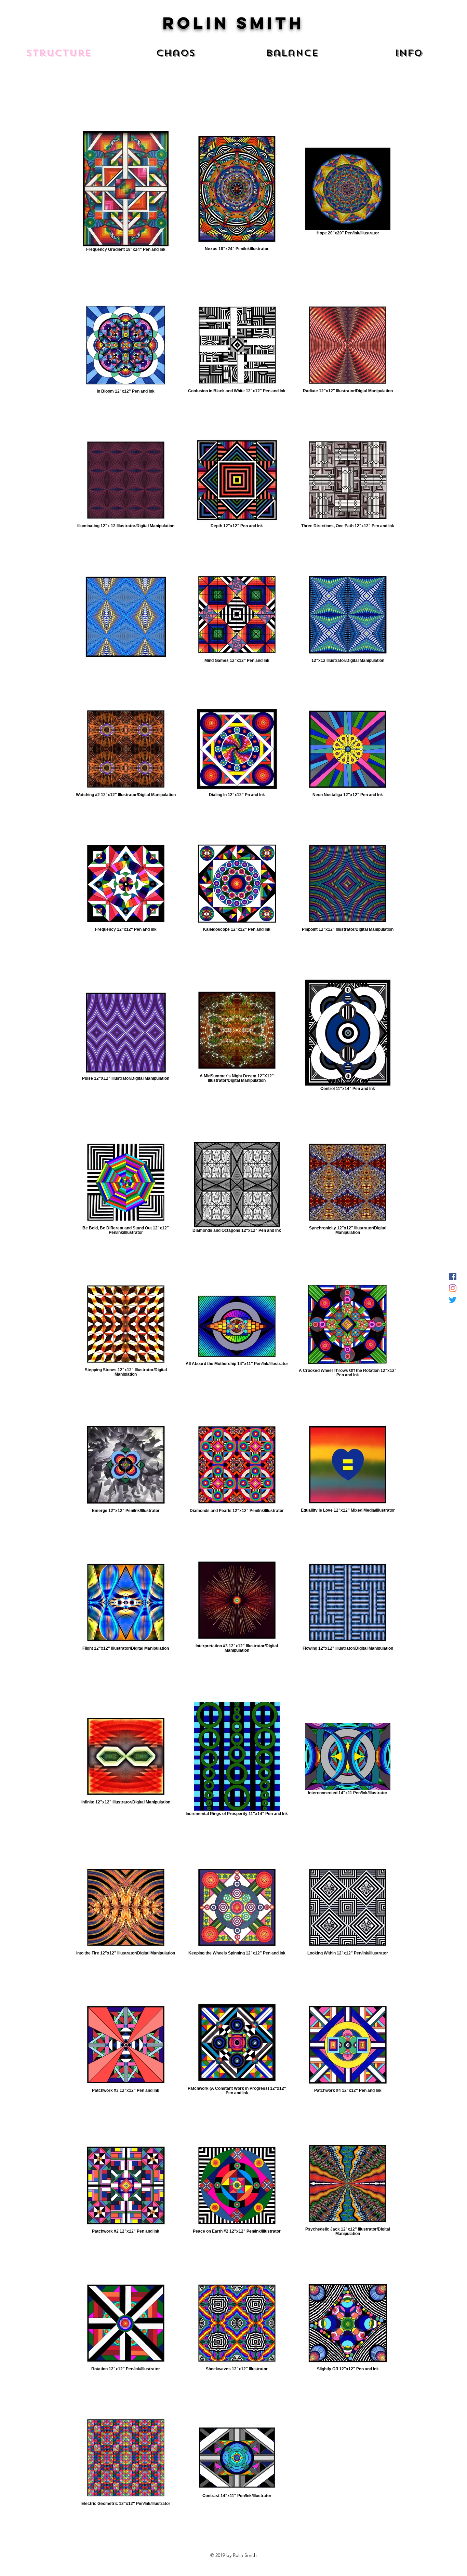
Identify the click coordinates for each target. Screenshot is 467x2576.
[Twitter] (453, 1300)
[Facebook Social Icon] (453, 1277)
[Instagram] (453, 1288)
